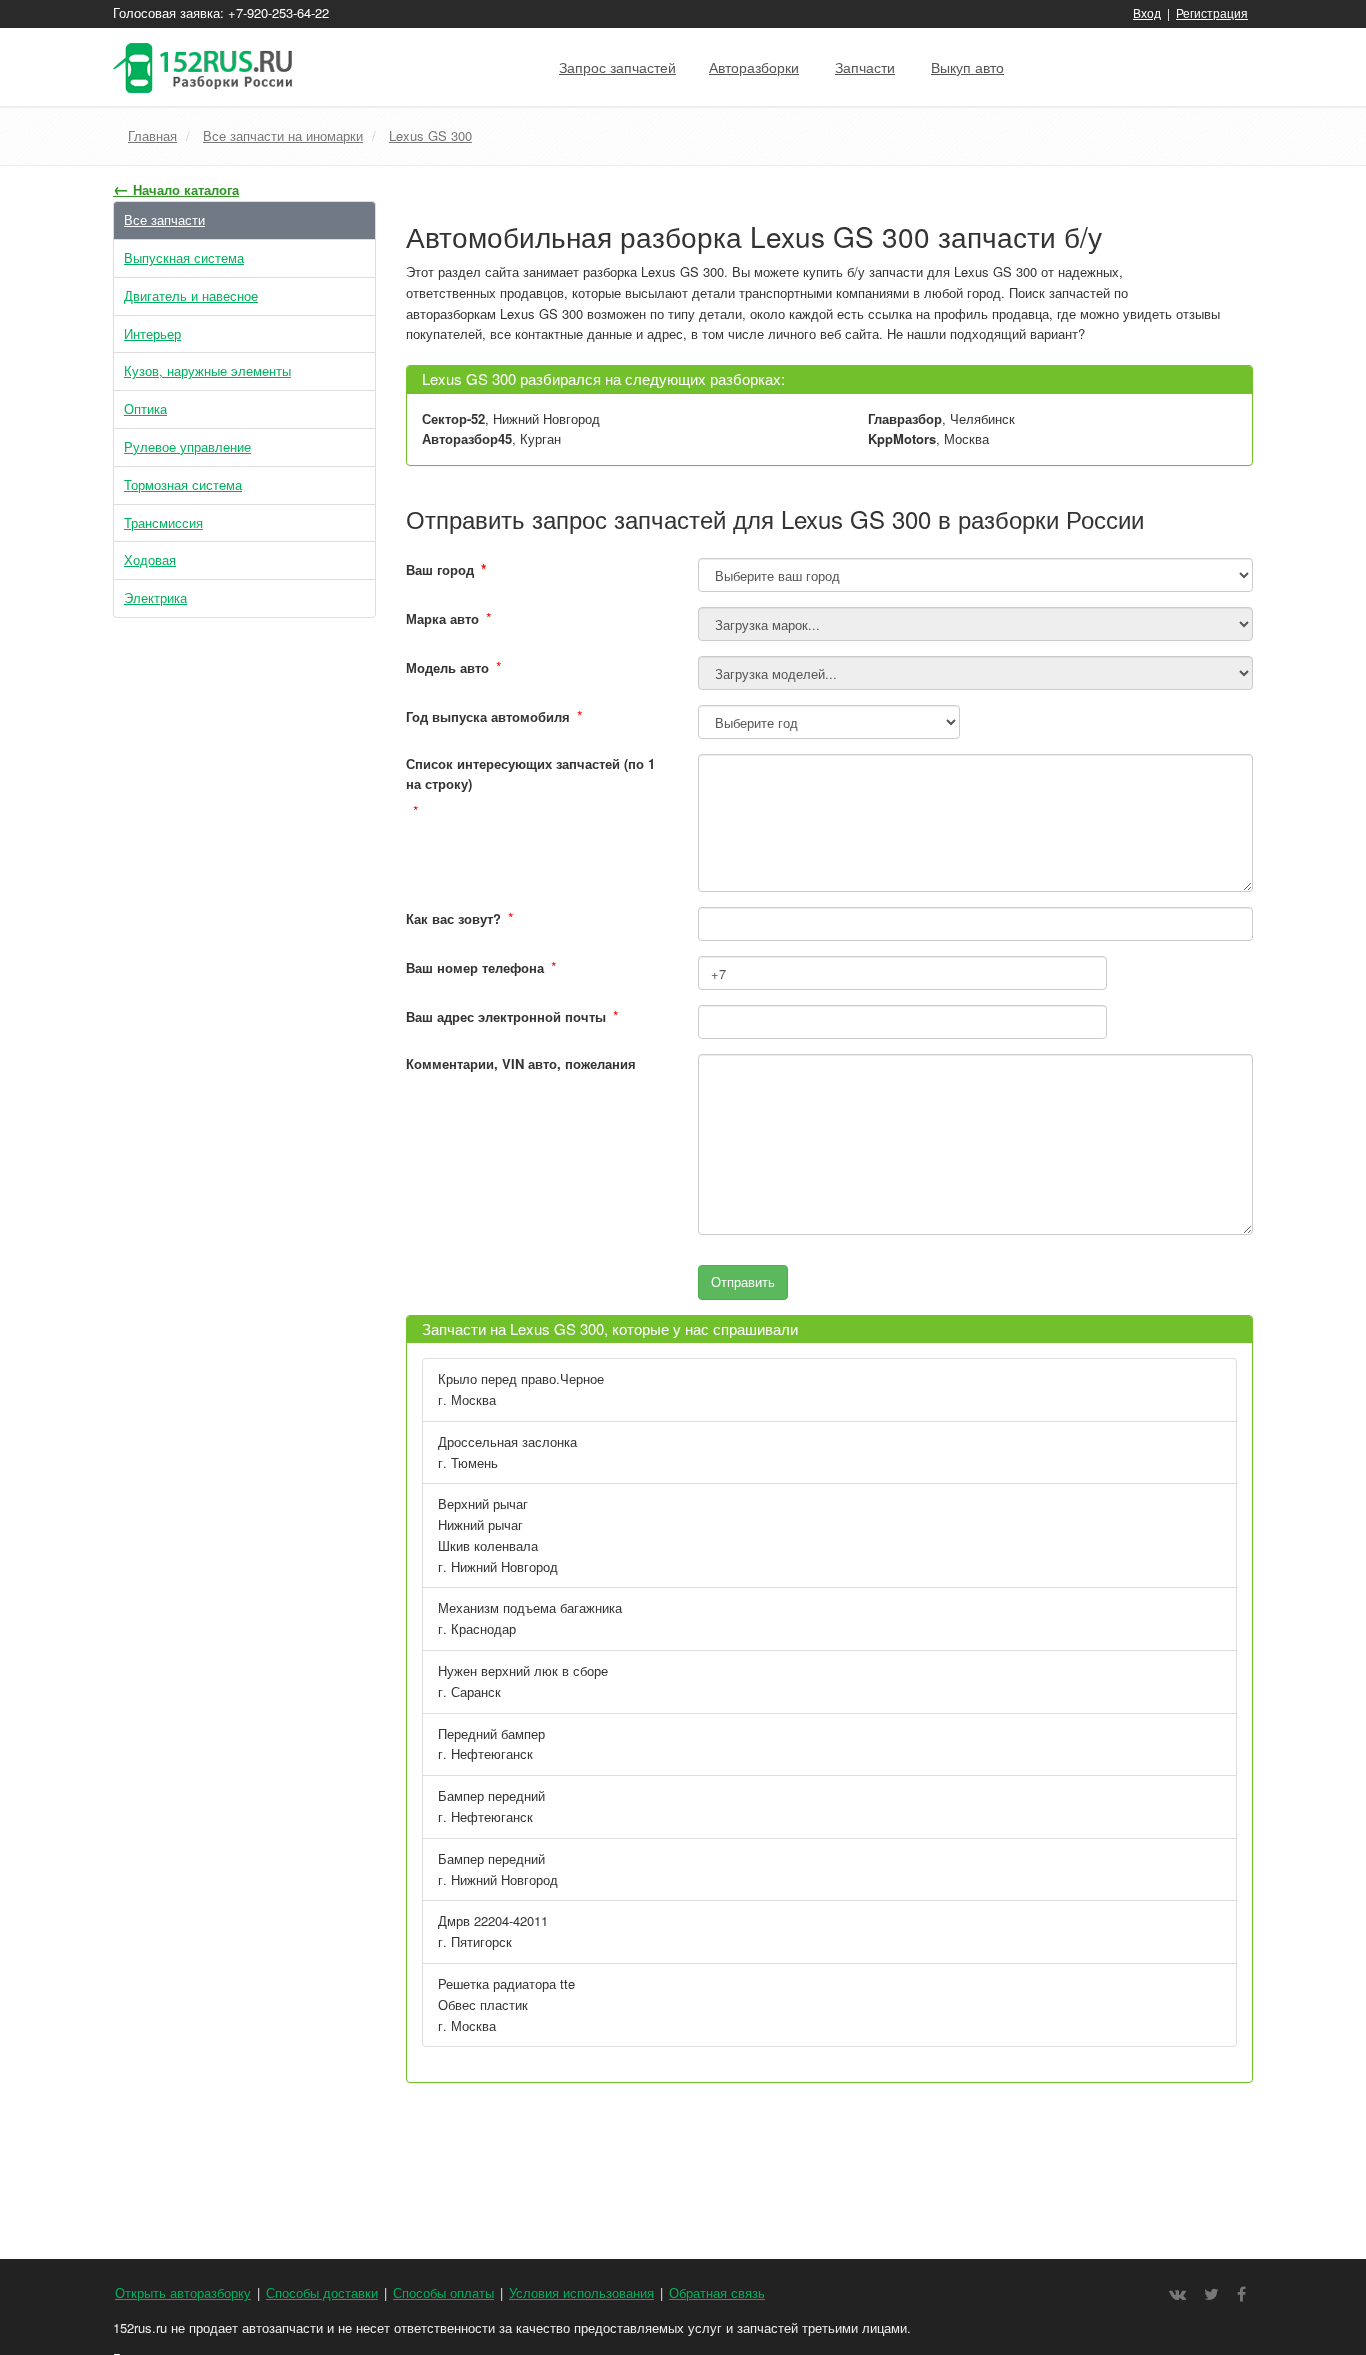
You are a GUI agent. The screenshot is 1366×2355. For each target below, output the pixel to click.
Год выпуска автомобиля (488, 716)
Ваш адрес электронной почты (506, 1016)
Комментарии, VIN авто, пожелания (521, 1063)
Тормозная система (183, 484)
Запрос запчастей (617, 67)
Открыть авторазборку (183, 2292)
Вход (1147, 12)
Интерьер (152, 333)
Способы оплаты (443, 2292)
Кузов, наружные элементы (207, 370)
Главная (152, 135)
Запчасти (865, 67)
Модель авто (447, 667)
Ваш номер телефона (475, 967)
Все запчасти (164, 219)
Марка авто (442, 618)
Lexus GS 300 (430, 135)
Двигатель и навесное (191, 295)
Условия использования (581, 2292)
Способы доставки (322, 2292)
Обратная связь (717, 2292)
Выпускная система (184, 257)
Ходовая (150, 559)
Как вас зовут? (453, 918)
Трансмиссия (163, 522)
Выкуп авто (967, 67)
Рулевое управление (187, 446)
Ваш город (446, 569)
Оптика (145, 408)
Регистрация (1212, 12)
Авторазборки (754, 67)
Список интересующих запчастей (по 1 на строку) (530, 774)
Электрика (155, 597)
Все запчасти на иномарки (283, 135)
